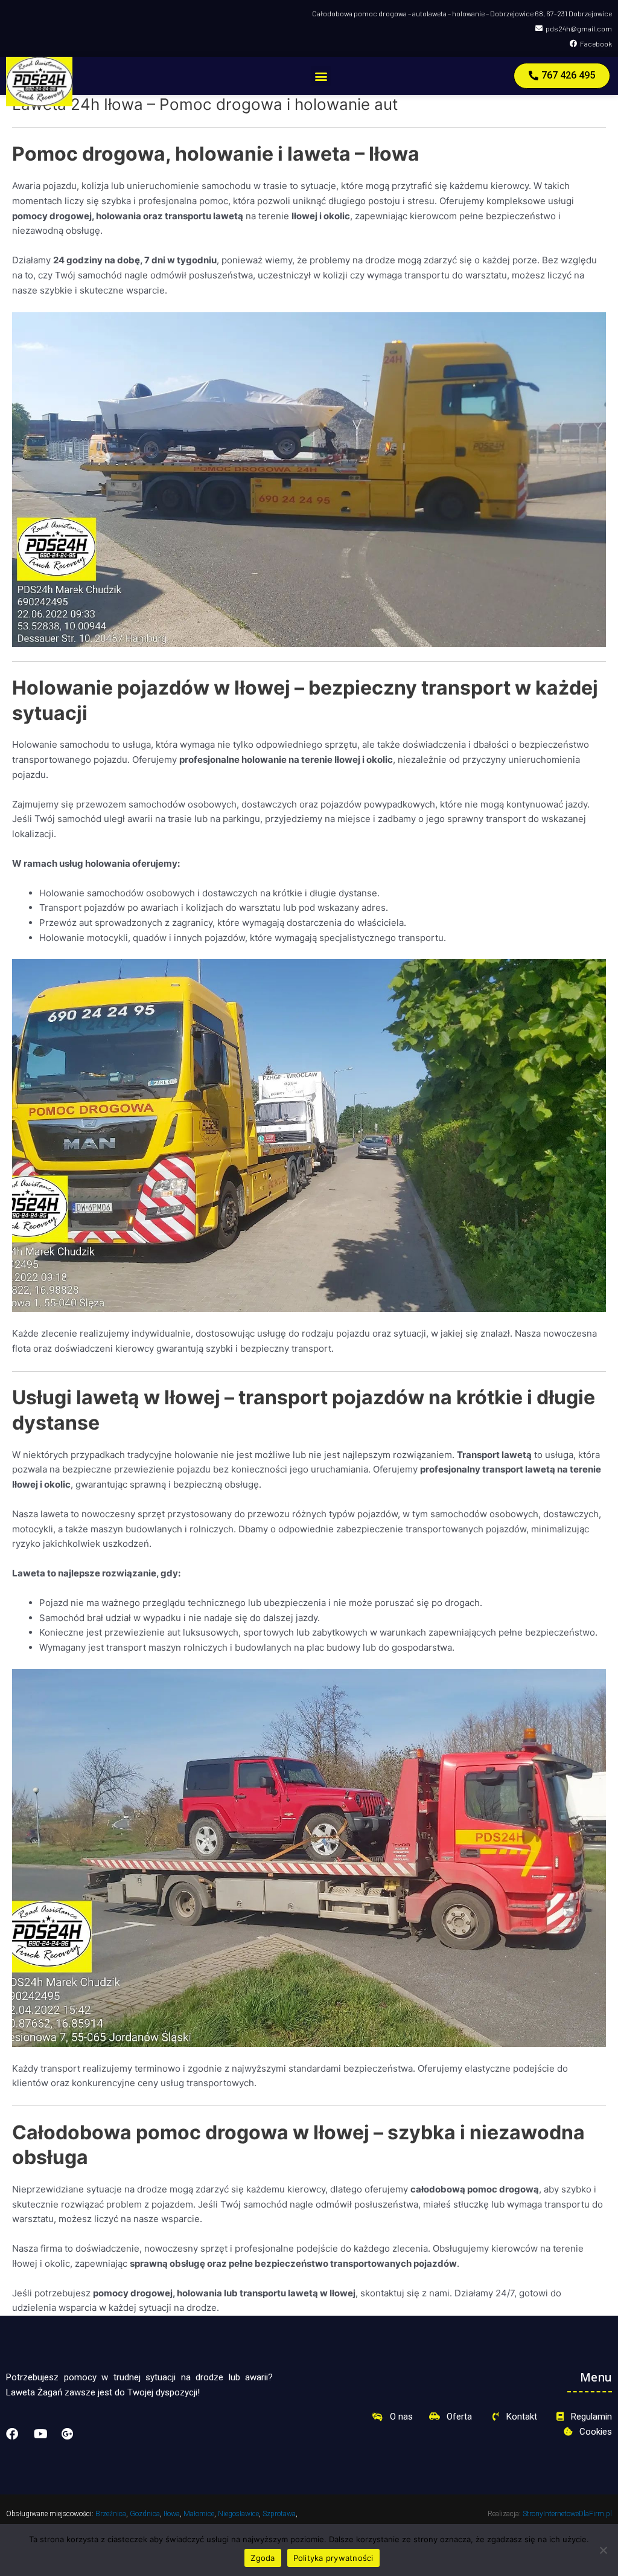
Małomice (199, 2514)
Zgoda (263, 2558)
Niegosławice (238, 2514)
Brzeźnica (111, 2514)
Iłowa (172, 2514)
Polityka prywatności (333, 2558)
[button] (321, 76)
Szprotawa (279, 2514)
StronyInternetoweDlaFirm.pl (567, 2514)
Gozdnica (145, 2514)
